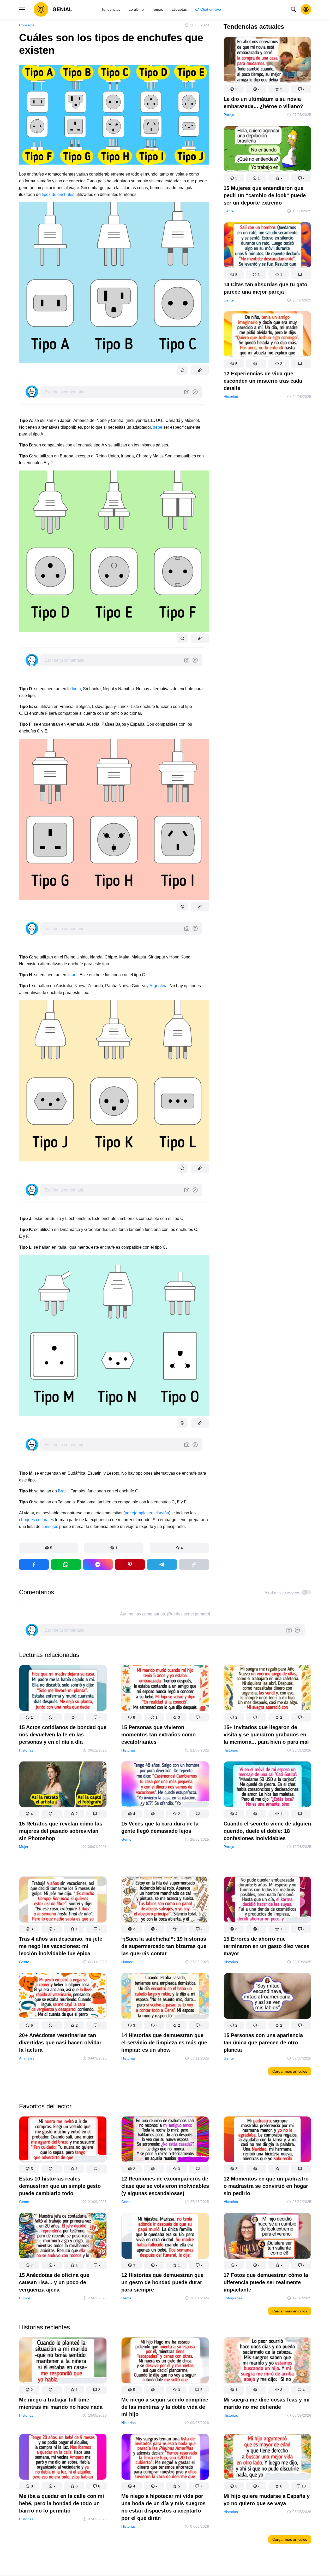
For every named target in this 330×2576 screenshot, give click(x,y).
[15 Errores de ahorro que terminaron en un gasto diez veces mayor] (267, 1901)
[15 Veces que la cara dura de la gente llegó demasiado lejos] (165, 1785)
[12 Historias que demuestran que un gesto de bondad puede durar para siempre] (165, 2237)
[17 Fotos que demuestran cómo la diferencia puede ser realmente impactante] (267, 2237)
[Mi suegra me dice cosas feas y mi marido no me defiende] (267, 2361)
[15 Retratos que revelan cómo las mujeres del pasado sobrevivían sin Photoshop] (63, 1785)
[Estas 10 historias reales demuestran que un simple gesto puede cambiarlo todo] (63, 2140)
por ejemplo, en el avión (147, 1513)
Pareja (229, 115)
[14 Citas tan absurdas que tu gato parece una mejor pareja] (267, 246)
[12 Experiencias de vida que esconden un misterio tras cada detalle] (267, 335)
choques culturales (37, 1520)
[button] (49, 1548)
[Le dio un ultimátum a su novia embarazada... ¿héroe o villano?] (267, 61)
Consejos (27, 25)
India (76, 689)
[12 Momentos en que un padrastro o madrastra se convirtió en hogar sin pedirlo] (267, 2140)
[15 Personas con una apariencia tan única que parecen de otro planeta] (267, 1997)
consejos (50, 1527)
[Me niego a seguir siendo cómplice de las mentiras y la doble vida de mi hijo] (165, 2361)
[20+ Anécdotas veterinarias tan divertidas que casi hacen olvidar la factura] (63, 1997)
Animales (27, 2058)
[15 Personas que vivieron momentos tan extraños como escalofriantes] (165, 1689)
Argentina (158, 986)
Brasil (63, 1491)
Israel (72, 975)
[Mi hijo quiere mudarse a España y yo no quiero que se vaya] (267, 2458)
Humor (127, 1962)
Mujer (24, 1847)
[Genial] (53, 9)
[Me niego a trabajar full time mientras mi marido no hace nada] (63, 2361)
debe (158, 427)
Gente (229, 211)
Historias (231, 397)
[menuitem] (111, 9)
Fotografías (233, 2298)
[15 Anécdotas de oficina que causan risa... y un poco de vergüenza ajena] (63, 2237)
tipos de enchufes (58, 194)
